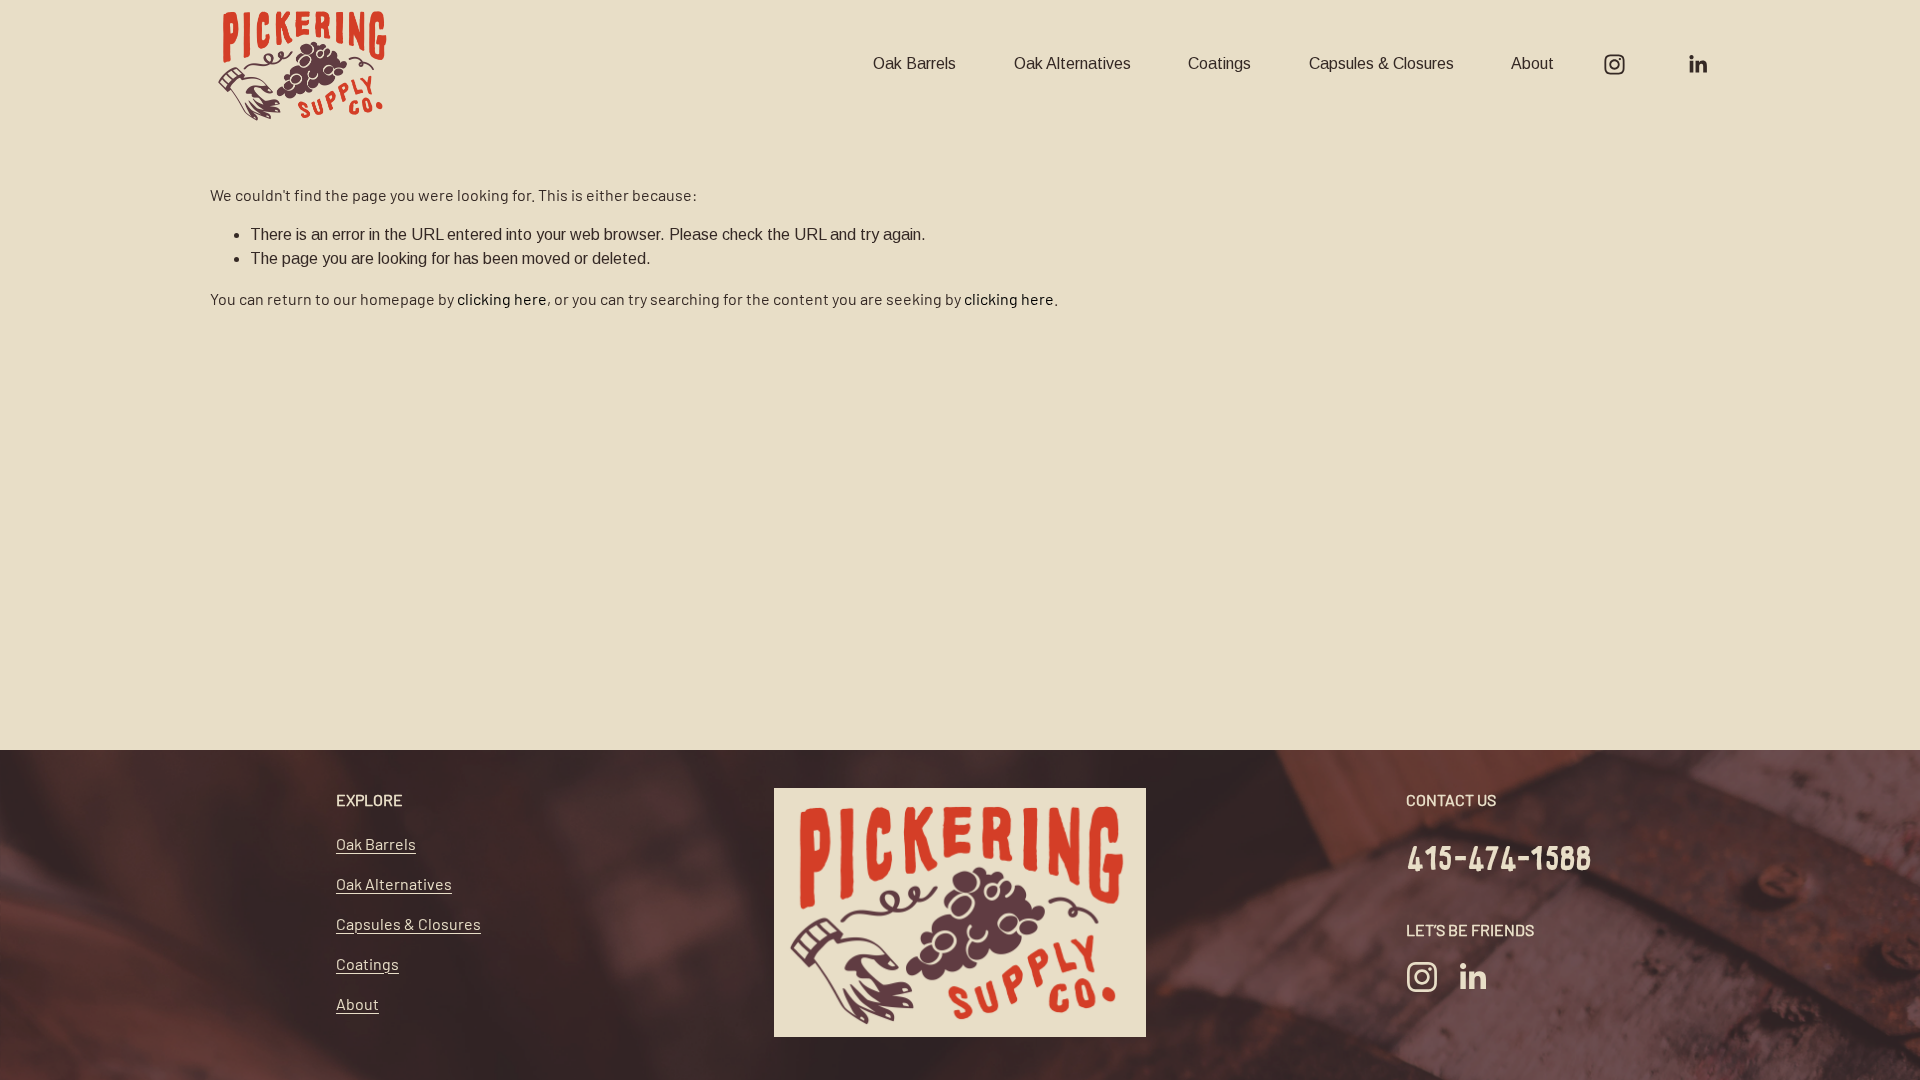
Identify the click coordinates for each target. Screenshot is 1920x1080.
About (1532, 63)
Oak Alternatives (1072, 63)
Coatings (1219, 63)
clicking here (502, 298)
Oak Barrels (914, 63)
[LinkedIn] (1697, 64)
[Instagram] (1614, 64)
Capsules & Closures (1381, 63)
